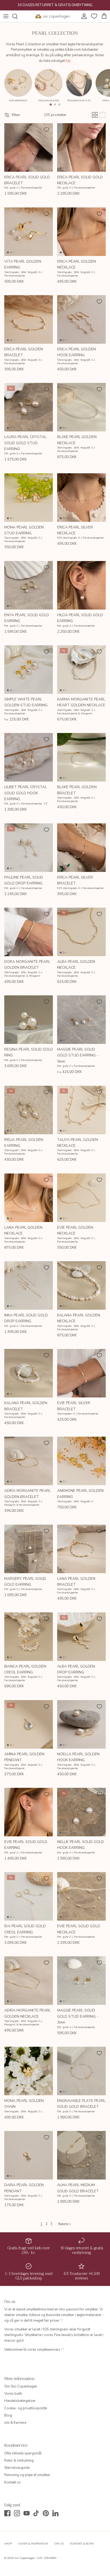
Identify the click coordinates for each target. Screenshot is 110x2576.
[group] (18, 87)
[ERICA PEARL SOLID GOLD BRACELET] (29, 147)
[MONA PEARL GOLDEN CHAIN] (29, 2071)
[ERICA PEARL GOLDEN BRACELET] (29, 319)
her (68, 61)
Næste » (64, 2224)
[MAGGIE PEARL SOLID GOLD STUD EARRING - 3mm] (81, 1981)
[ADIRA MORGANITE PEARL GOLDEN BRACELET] (29, 1461)
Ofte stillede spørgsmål (23, 2453)
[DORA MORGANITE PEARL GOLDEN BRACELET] (29, 932)
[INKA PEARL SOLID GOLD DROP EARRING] (29, 1285)
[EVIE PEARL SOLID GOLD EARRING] (29, 1812)
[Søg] (18, 16)
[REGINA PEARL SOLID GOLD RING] (29, 1020)
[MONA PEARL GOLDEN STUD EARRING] (29, 498)
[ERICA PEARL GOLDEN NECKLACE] (81, 232)
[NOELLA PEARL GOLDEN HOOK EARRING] (81, 1724)
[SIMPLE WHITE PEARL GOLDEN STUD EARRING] (29, 670)
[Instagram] (17, 2513)
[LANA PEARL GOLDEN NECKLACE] (29, 1198)
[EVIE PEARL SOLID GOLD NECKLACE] (81, 1896)
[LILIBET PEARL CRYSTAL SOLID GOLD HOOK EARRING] (29, 757)
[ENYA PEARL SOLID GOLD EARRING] (29, 585)
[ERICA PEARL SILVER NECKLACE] (81, 498)
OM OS (59, 2544)
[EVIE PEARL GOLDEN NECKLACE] (81, 1198)
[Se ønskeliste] (93, 16)
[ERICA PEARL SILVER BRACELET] (81, 848)
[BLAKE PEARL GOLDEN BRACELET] (81, 757)
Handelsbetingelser (20, 2401)
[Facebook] (7, 2513)
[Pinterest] (46, 2513)
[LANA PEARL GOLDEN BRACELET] (81, 1549)
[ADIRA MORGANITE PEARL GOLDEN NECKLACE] (29, 1981)
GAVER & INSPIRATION (33, 2544)
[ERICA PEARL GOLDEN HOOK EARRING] (81, 319)
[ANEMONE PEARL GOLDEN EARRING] (81, 1461)
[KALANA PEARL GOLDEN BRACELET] (29, 1373)
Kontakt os (13, 2482)
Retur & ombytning (19, 2461)
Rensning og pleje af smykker (27, 2475)
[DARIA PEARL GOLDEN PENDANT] (29, 2155)
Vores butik (13, 2394)
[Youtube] (27, 2513)
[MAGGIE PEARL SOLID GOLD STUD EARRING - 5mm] (81, 1020)
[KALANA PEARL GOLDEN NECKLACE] (81, 1285)
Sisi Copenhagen (25, 2558)
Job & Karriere (15, 2423)
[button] (51, 105)
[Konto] (83, 16)
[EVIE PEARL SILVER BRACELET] (81, 1373)
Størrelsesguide (17, 2468)
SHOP (8, 2544)
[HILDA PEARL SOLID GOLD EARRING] (81, 585)
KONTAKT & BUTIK (82, 2544)
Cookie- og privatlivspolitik (26, 2408)
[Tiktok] (36, 2513)
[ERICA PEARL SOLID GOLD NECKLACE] (81, 147)
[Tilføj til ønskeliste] (46, 130)
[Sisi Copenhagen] (53, 16)
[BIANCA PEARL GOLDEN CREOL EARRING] (29, 1637)
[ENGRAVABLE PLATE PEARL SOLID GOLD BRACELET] (81, 2071)
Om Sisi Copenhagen (21, 2386)
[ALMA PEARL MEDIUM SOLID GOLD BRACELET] (81, 2155)
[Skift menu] (6, 16)
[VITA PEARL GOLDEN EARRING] (29, 232)
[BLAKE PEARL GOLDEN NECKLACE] (81, 407)
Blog (8, 2415)
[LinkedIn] (55, 2513)
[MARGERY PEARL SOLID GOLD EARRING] (29, 1549)
